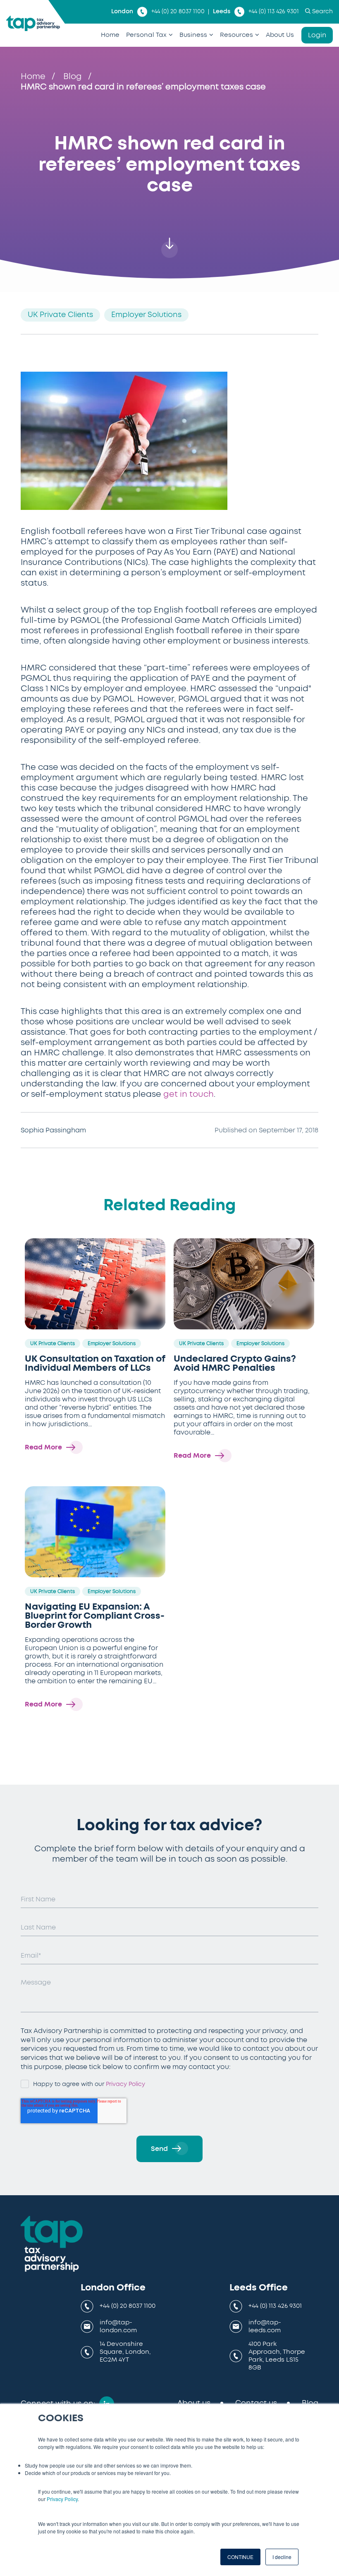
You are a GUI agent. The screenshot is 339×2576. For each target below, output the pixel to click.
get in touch (189, 1094)
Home (33, 77)
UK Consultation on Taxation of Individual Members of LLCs (95, 1363)
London (122, 12)
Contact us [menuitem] (256, 2403)
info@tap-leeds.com (265, 2326)
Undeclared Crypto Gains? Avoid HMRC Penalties (235, 1363)
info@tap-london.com (118, 2326)
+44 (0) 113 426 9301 (274, 12)
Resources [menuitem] (236, 35)
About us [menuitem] (194, 2403)
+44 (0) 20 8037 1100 (178, 12)
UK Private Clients (60, 315)
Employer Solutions (146, 315)
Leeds (222, 12)
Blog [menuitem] (310, 2403)
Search (322, 12)
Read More (43, 1447)
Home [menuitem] (110, 35)
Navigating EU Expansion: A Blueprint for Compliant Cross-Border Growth (95, 1616)
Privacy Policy (62, 2499)
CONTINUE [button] (240, 2557)
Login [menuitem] (317, 35)
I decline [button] (282, 2557)
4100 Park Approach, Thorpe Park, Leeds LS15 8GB (277, 2356)
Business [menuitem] (193, 35)
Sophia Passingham (53, 1130)
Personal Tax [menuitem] (146, 35)
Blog (73, 77)
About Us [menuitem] (280, 35)
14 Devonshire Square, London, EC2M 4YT (125, 2352)
